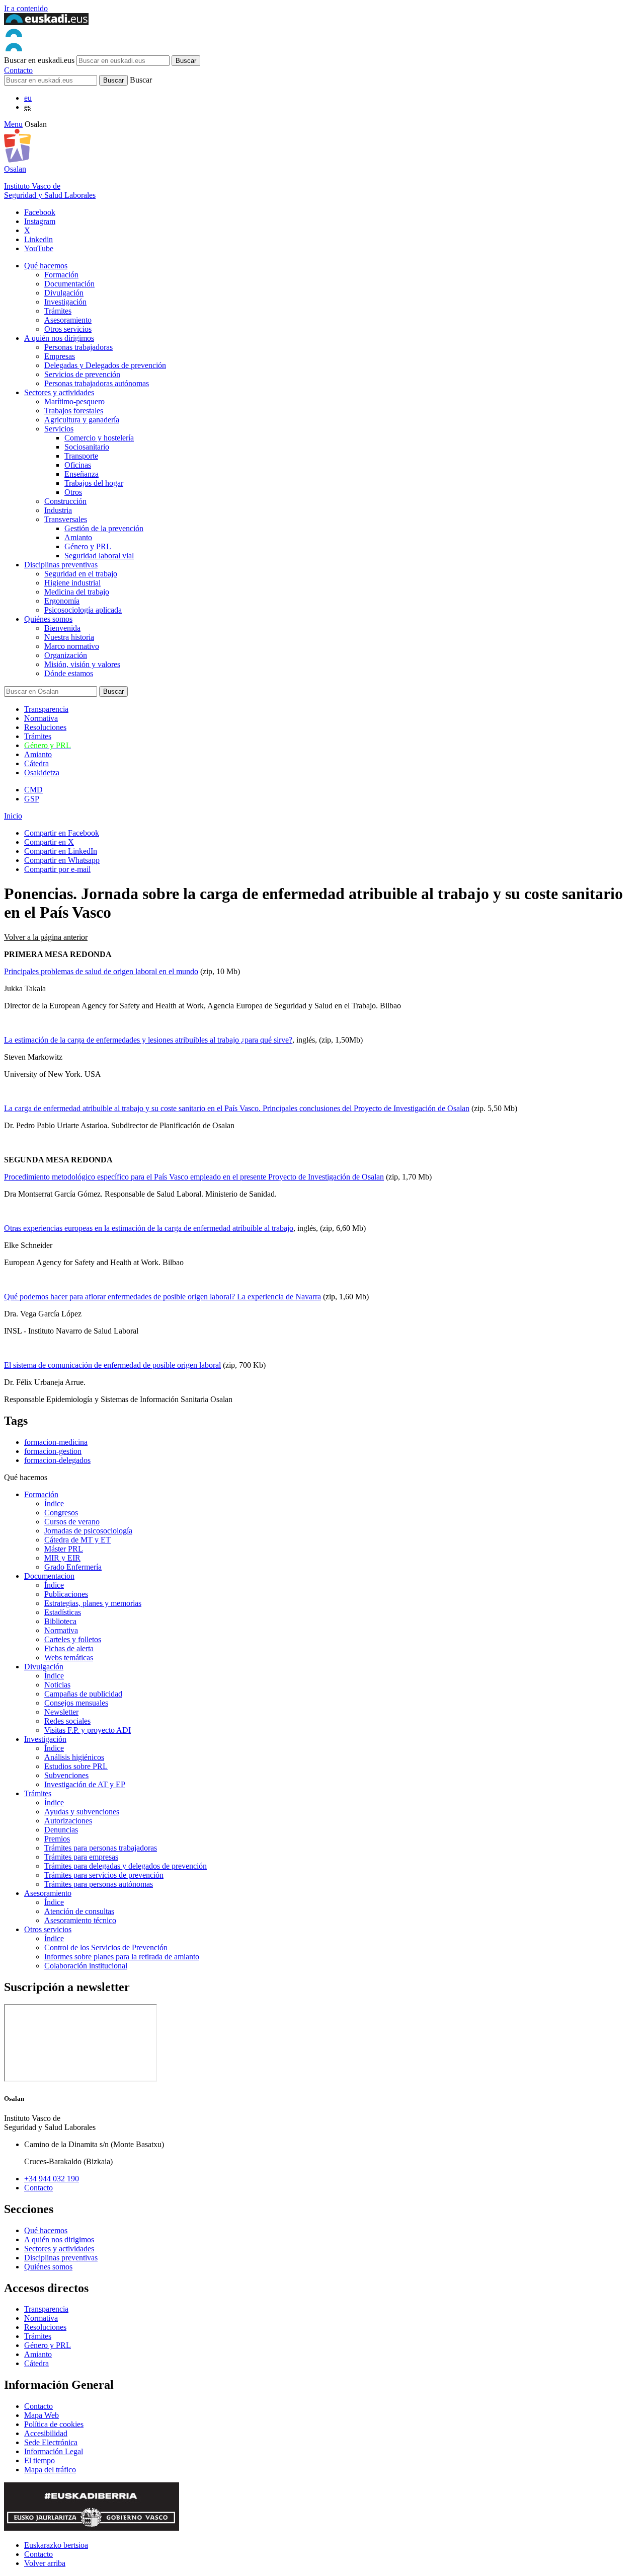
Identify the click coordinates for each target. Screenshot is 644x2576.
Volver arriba (45, 2563)
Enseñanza (82, 474)
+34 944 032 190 (52, 2179)
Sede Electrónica (51, 2442)
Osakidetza (42, 772)
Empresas (60, 356)
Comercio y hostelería (99, 438)
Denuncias (61, 1830)
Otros (73, 492)
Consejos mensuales (76, 1703)
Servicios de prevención (82, 374)
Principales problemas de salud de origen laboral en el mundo (101, 971)
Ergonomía (62, 601)
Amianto (78, 537)
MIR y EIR (62, 1558)
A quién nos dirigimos (59, 338)
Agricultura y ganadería (82, 420)
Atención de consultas (79, 1911)
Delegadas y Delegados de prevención (105, 365)
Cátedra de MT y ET (77, 1540)
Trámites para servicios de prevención (104, 1875)
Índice (54, 1503)
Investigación (65, 302)
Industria (58, 510)
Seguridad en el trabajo (81, 574)
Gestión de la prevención (104, 528)
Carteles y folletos (73, 1639)
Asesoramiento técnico (80, 1920)
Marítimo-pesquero (74, 401)
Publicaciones (66, 1594)
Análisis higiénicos (74, 1757)
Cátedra (36, 763)
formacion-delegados (57, 1460)
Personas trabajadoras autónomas (97, 383)
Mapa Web (42, 2415)
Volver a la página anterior (46, 937)
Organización (66, 655)
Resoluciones (45, 727)
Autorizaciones (68, 1821)
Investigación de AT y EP (85, 1784)
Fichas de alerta (69, 1648)
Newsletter (61, 1712)
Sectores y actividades (59, 392)
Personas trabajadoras (78, 347)
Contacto (18, 70)
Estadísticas (63, 1612)
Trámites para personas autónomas (99, 1884)
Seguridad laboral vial (99, 556)
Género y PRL (88, 546)
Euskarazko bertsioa (56, 2545)
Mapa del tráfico (50, 2470)
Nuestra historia (69, 637)
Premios (57, 1839)
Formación (61, 275)
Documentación (69, 284)
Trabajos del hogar (94, 483)
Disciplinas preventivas (61, 565)
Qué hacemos (46, 266)
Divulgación (64, 293)
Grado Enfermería (73, 1567)
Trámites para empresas (81, 1857)
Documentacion (49, 1576)
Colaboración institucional (86, 1966)
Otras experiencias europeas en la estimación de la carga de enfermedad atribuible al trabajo (149, 1228)
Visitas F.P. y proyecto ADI (88, 1730)
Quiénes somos (48, 619)
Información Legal (54, 2451)
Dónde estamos (69, 673)
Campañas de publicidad (83, 1694)
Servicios (59, 429)
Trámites (58, 311)
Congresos (61, 1513)
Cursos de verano (72, 1522)
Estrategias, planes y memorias (93, 1603)
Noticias (57, 1685)
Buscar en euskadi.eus (39, 60)
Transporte (81, 456)
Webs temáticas (69, 1658)
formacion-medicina (56, 1442)
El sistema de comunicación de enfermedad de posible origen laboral (112, 1365)
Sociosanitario (87, 447)
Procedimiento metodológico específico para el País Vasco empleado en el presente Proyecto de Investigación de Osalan (194, 1177)
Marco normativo (72, 646)
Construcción (65, 501)
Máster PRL (64, 1549)
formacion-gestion (53, 1451)
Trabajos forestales (74, 411)
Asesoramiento (68, 320)
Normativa (41, 718)
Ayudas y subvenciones (82, 1812)
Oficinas (78, 465)
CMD (33, 790)
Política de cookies (54, 2424)
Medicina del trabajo (77, 592)
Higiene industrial (72, 583)
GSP (32, 799)
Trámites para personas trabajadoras (101, 1848)
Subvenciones (66, 1775)
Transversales (66, 519)
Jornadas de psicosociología (88, 1531)
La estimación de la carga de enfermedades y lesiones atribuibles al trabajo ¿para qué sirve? (148, 1040)
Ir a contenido (26, 8)
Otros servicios (68, 329)
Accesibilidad (46, 2433)
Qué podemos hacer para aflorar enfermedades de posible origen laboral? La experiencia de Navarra (163, 1297)
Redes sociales (67, 1721)
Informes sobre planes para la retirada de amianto (122, 1957)
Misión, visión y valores (82, 664)
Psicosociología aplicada (83, 610)
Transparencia (46, 709)
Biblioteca (60, 1621)
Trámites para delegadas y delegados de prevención (126, 1866)
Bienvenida (62, 628)
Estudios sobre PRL (76, 1766)
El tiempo (39, 2460)
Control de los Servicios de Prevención (106, 1947)
